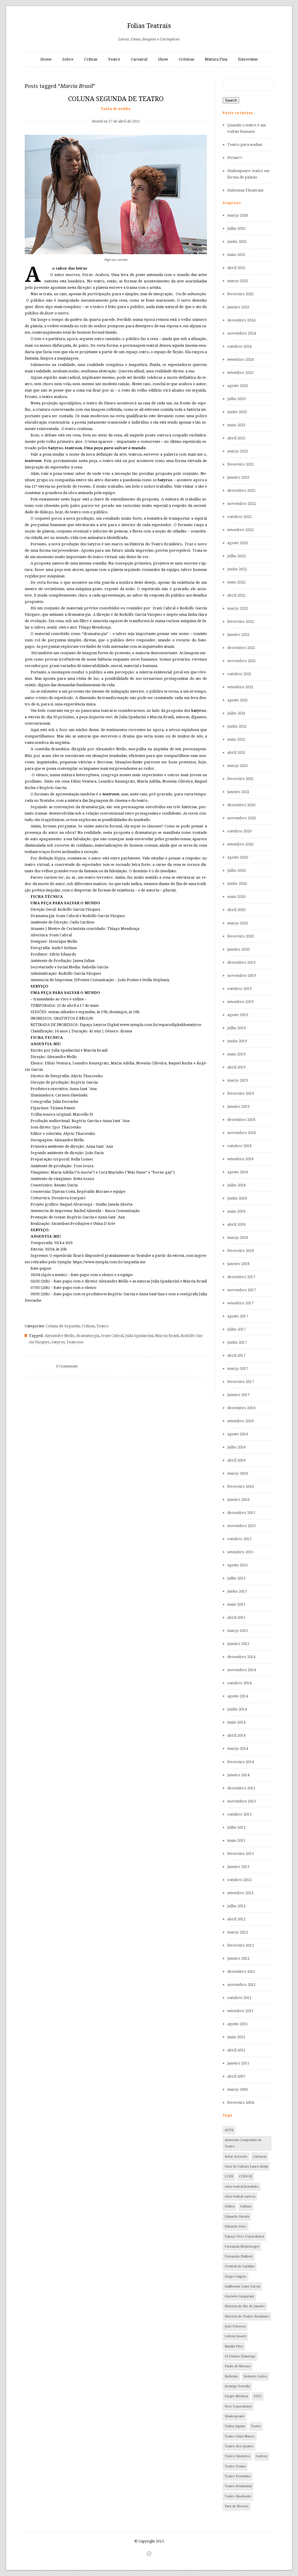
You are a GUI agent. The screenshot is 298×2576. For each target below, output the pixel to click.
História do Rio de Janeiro (245, 2306)
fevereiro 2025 (241, 294)
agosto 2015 (238, 1565)
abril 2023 (236, 438)
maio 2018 (236, 1211)
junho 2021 (237, 726)
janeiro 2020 (238, 949)
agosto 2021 (238, 700)
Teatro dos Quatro (239, 2446)
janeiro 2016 (238, 1500)
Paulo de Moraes (238, 2366)
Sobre (68, 59)
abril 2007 (236, 2076)
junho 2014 (237, 1709)
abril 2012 (236, 1919)
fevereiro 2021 (241, 779)
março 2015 (238, 1631)
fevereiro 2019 (241, 1093)
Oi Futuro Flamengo (240, 2356)
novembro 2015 (242, 1526)
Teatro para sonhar (245, 145)
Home (46, 59)
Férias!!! (235, 158)
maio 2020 (236, 897)
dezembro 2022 (241, 490)
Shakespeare (235, 2416)
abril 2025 (236, 268)
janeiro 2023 (238, 477)
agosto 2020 (238, 857)
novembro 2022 (242, 504)
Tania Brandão (116, 109)
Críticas (91, 59)
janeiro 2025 (238, 307)
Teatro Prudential (238, 2486)
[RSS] (149, 2554)
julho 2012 (236, 1906)
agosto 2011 (238, 2024)
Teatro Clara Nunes (240, 2436)
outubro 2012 (239, 1880)
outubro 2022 (239, 517)
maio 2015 (236, 1604)
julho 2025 (236, 228)
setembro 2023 (240, 373)
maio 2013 (236, 1840)
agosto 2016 (238, 1434)
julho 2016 (236, 1447)
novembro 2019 (242, 975)
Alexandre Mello (60, 1336)
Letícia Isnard (235, 2336)
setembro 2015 (240, 1552)
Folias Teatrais (149, 26)
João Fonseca (235, 2326)
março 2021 (238, 766)
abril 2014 (236, 1735)
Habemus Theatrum (245, 190)
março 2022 (238, 608)
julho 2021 (236, 713)
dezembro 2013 (241, 1788)
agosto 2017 (238, 1316)
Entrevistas (248, 59)
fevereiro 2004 (241, 2102)
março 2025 (238, 281)
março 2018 (238, 1237)
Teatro (114, 59)
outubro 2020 (239, 831)
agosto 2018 (238, 1172)
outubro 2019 (239, 989)
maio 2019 (236, 1054)
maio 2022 (236, 582)
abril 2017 (236, 1355)
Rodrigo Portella (237, 2386)
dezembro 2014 (241, 1657)
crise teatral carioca (240, 2196)
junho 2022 (237, 569)
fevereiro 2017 (241, 1382)
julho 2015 (236, 1578)
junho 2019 (237, 1041)
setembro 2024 (240, 359)
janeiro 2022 (238, 635)
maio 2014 (236, 1722)
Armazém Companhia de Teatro (243, 2143)
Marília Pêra (234, 2346)
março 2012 (238, 1932)
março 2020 (238, 923)
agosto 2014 (238, 1696)
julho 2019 (236, 1028)
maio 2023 (236, 425)
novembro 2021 (242, 661)
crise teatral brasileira (242, 2187)
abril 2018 (236, 1224)
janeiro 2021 (238, 792)
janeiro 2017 (238, 1395)
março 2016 (238, 1473)
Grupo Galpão (235, 2277)
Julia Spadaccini (139, 1336)
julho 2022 (236, 556)
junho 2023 (237, 412)
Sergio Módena (236, 2396)
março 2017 (238, 1368)
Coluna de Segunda (63, 1326)
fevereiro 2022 (241, 621)
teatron (261, 2456)
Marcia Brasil (167, 1336)
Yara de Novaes (237, 2506)
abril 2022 (236, 595)
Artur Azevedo (236, 2157)
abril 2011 (236, 2050)
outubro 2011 (239, 1998)
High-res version (116, 260)
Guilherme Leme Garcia (242, 2286)
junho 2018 (237, 1198)
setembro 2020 (240, 844)
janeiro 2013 (238, 1867)
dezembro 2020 (241, 805)
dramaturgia (88, 1336)
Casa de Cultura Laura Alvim (246, 2167)
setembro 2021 (240, 687)
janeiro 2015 (238, 1644)
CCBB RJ (245, 2176)
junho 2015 (237, 1591)
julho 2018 (236, 1185)
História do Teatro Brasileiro (247, 2316)
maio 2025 (236, 255)
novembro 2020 (242, 818)
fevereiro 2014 (241, 1762)
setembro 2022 (240, 530)
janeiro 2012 (238, 1958)
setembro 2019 (240, 1002)
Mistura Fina (216, 59)
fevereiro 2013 (241, 1854)
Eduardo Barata (237, 2217)
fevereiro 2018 (241, 1251)
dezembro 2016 (241, 1408)
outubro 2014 (239, 1683)
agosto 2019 (238, 1015)
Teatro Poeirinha (238, 2476)
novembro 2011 (242, 1985)
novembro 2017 (242, 1290)
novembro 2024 (242, 333)
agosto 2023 (238, 386)
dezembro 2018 (241, 1120)
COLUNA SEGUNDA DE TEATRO (116, 99)
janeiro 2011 (238, 2063)
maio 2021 (236, 739)
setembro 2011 (240, 2011)
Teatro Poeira (235, 2466)
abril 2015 (236, 1617)
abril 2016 (236, 1460)
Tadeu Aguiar (235, 2426)
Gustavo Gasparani (239, 2296)
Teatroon (75, 1342)
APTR (229, 2130)
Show (163, 59)
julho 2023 (236, 399)
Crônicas (186, 59)
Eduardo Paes (235, 2226)
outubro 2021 (239, 674)
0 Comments (67, 1366)
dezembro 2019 (241, 962)
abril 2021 (236, 752)
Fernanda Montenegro (242, 2247)
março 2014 (238, 1748)
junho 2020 (237, 883)
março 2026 (238, 215)
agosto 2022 (238, 543)
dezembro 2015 (241, 1513)
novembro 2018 (242, 1133)
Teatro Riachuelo (238, 2496)
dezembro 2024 (241, 320)
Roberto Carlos (255, 2376)
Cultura (246, 2206)
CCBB (229, 2176)
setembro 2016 (240, 1421)
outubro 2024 (239, 346)
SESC (258, 2396)
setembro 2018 (240, 1159)
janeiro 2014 (238, 1775)
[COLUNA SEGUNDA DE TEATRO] (116, 112)
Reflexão (231, 2376)
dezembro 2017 (241, 1277)
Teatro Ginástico (237, 2456)
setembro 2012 (240, 1893)
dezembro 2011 (241, 1971)
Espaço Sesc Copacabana (244, 2236)
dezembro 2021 (241, 648)
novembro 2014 (242, 1670)
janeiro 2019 (238, 1106)
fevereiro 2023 (241, 464)
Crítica (230, 2206)
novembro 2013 (242, 1801)
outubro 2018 (239, 1146)
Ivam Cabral (112, 1336)
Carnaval (139, 59)
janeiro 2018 (238, 1264)
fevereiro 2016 (241, 1486)
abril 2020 (236, 910)
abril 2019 (236, 1067)
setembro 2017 (240, 1303)
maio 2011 (236, 2037)
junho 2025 (237, 241)
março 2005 (238, 2089)
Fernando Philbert (239, 2256)
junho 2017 (237, 1342)
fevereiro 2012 (241, 1945)
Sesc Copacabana (238, 2406)
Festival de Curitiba (240, 2266)
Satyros (58, 1342)
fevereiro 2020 (241, 936)
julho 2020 (236, 870)
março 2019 (238, 1080)
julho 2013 (236, 1827)
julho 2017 (236, 1329)
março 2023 (238, 451)
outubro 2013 (239, 1814)
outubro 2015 (239, 1539)
